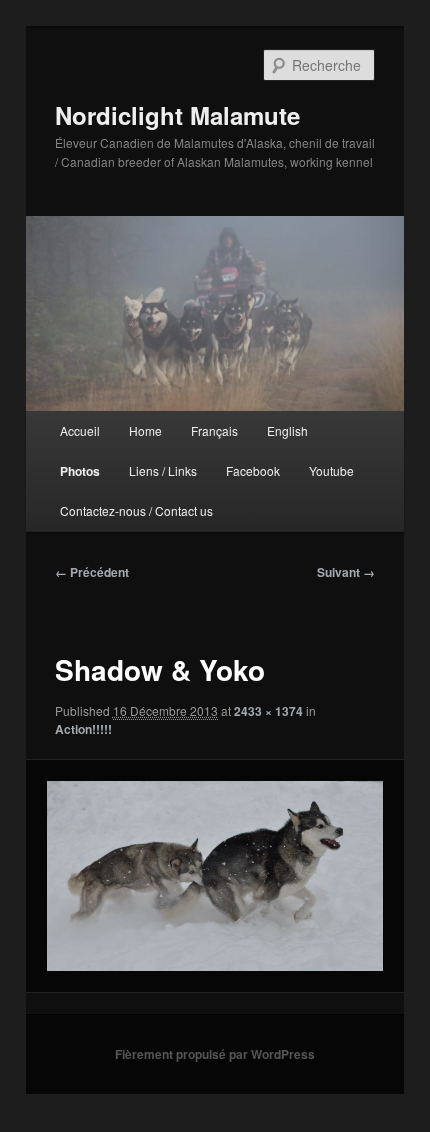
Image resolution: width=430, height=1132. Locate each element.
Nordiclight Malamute (177, 115)
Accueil (80, 430)
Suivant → (346, 572)
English (287, 430)
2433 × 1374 (268, 711)
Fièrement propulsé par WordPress (215, 1054)
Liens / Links (163, 470)
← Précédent (92, 572)
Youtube (331, 470)
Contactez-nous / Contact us (136, 510)
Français (214, 430)
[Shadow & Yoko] (214, 875)
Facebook (253, 470)
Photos (80, 471)
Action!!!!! (83, 729)
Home (145, 430)
